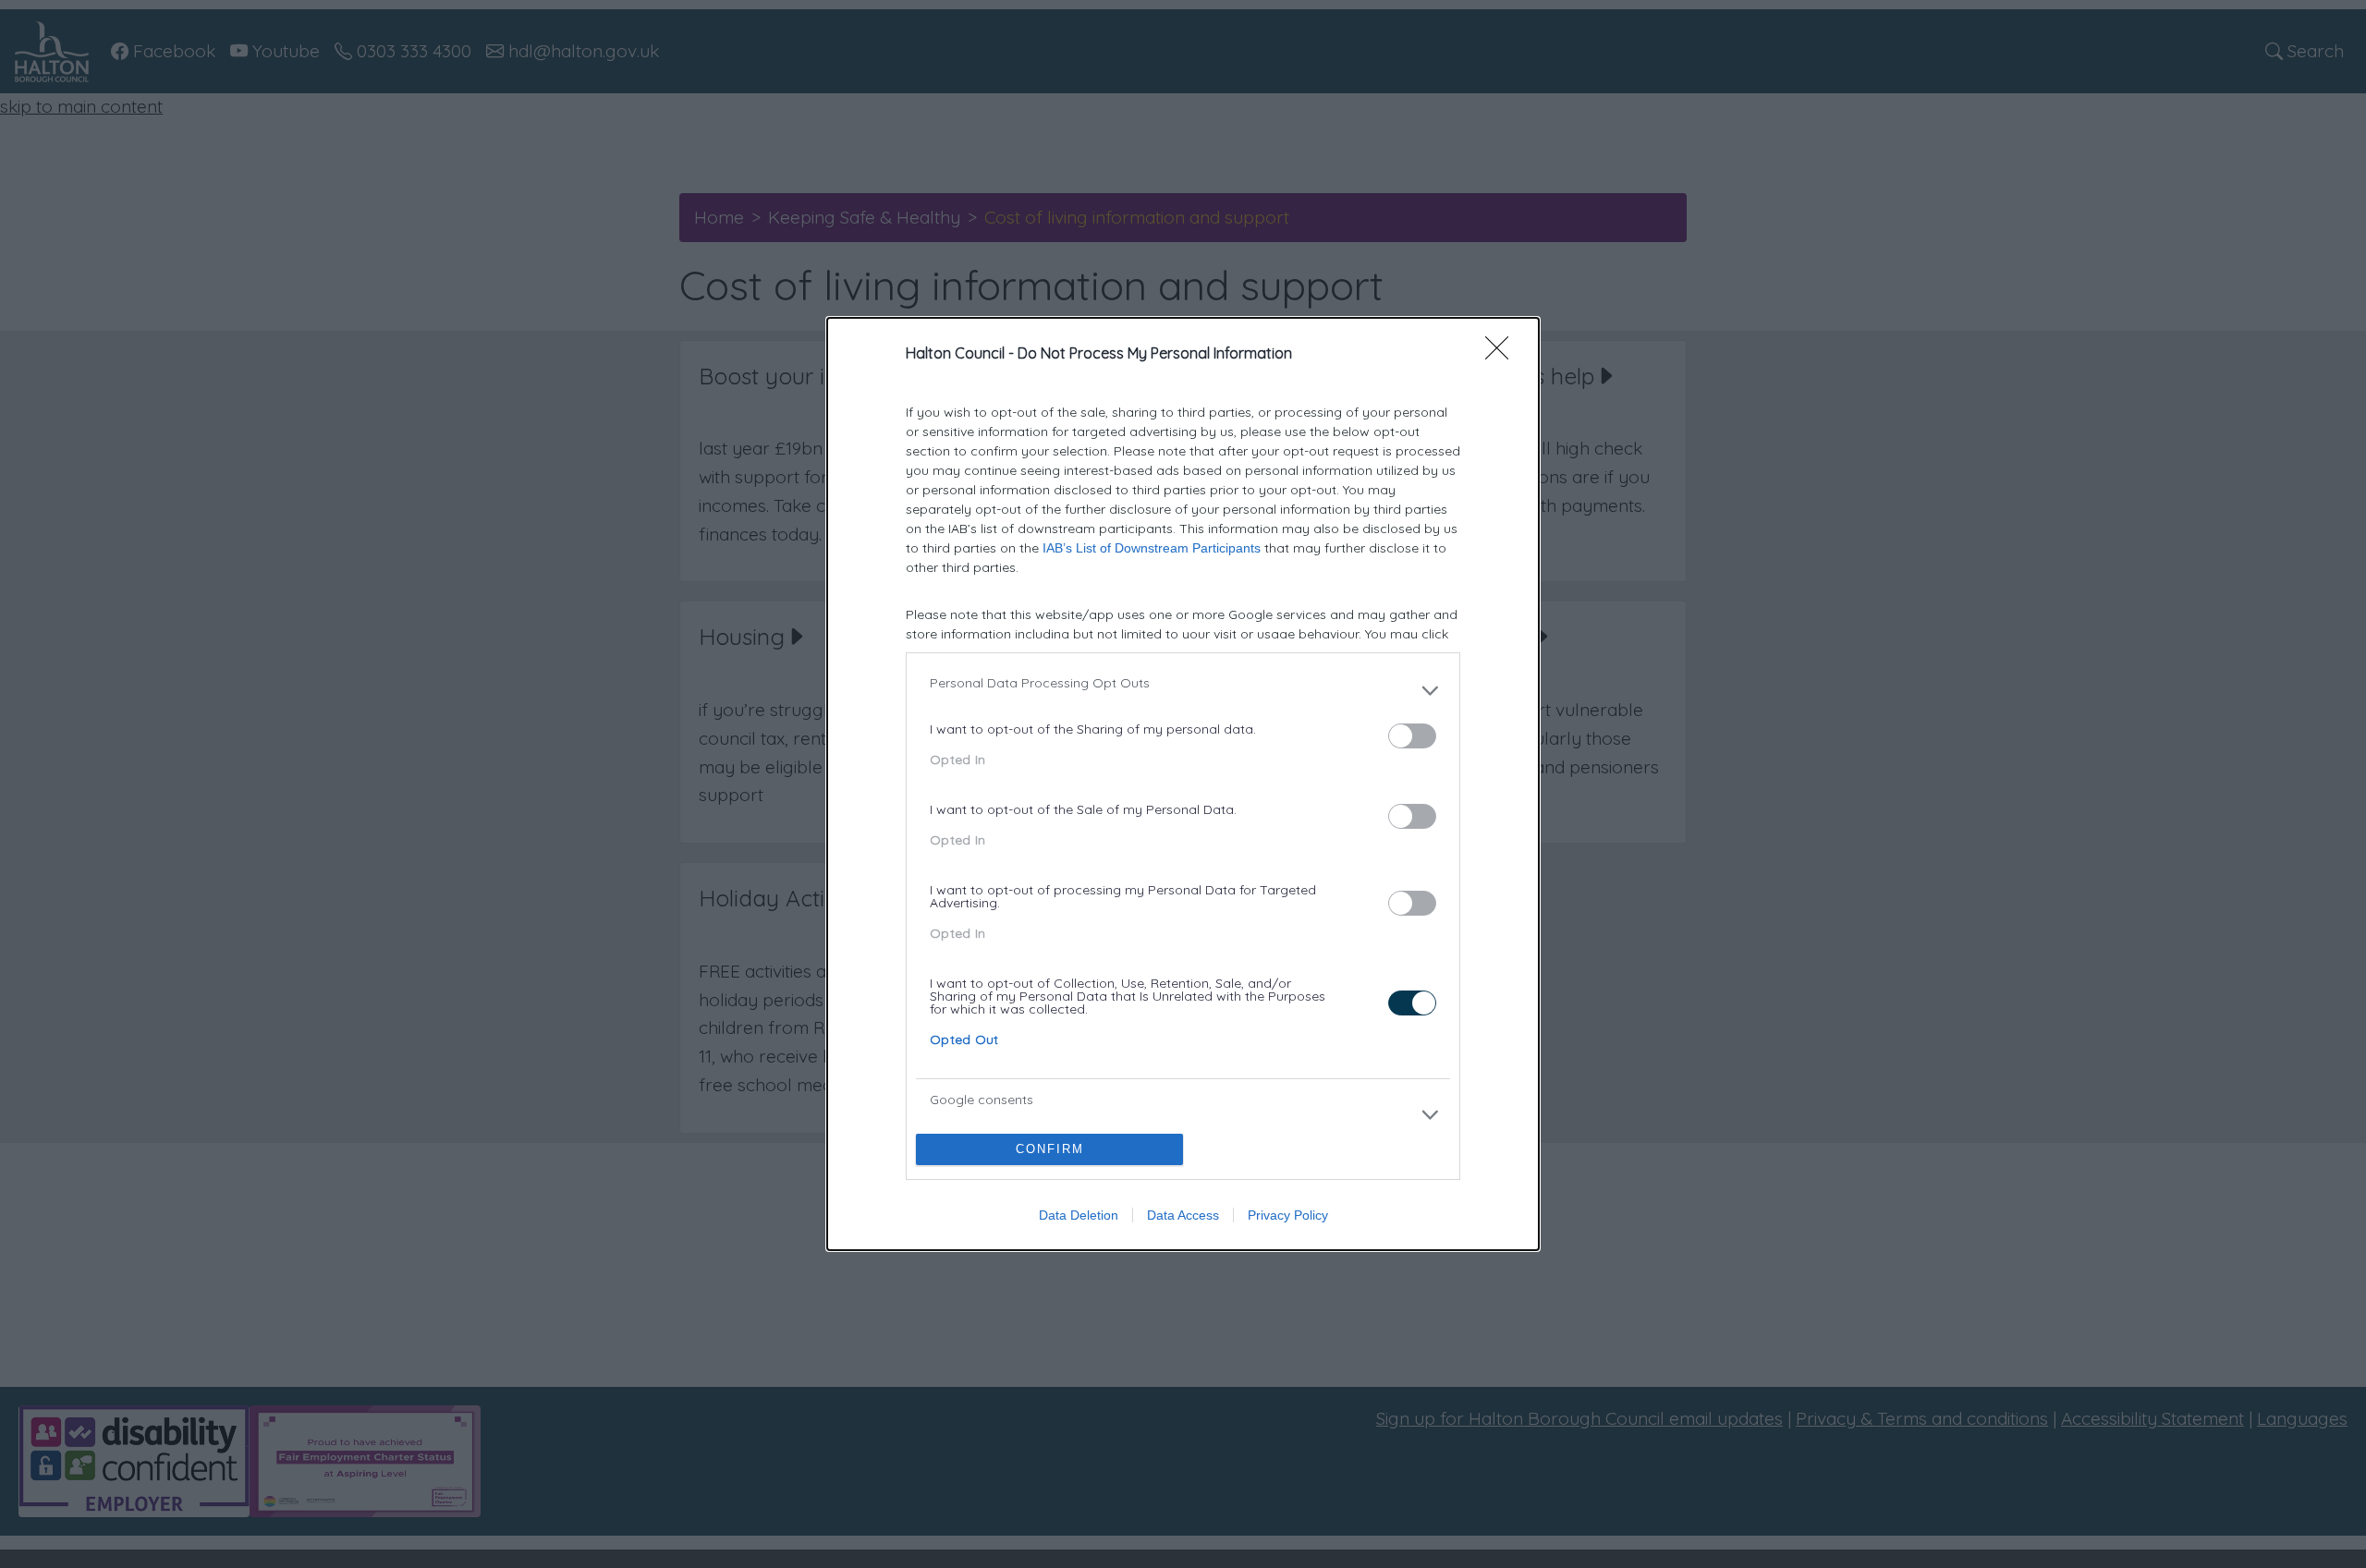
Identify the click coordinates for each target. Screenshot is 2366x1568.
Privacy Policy (1288, 1215)
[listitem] (1183, 690)
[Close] (1503, 354)
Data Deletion (1079, 1215)
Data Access (1183, 1215)
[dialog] (1183, 784)
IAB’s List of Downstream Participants (1152, 548)
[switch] (1412, 736)
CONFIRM (1050, 1149)
